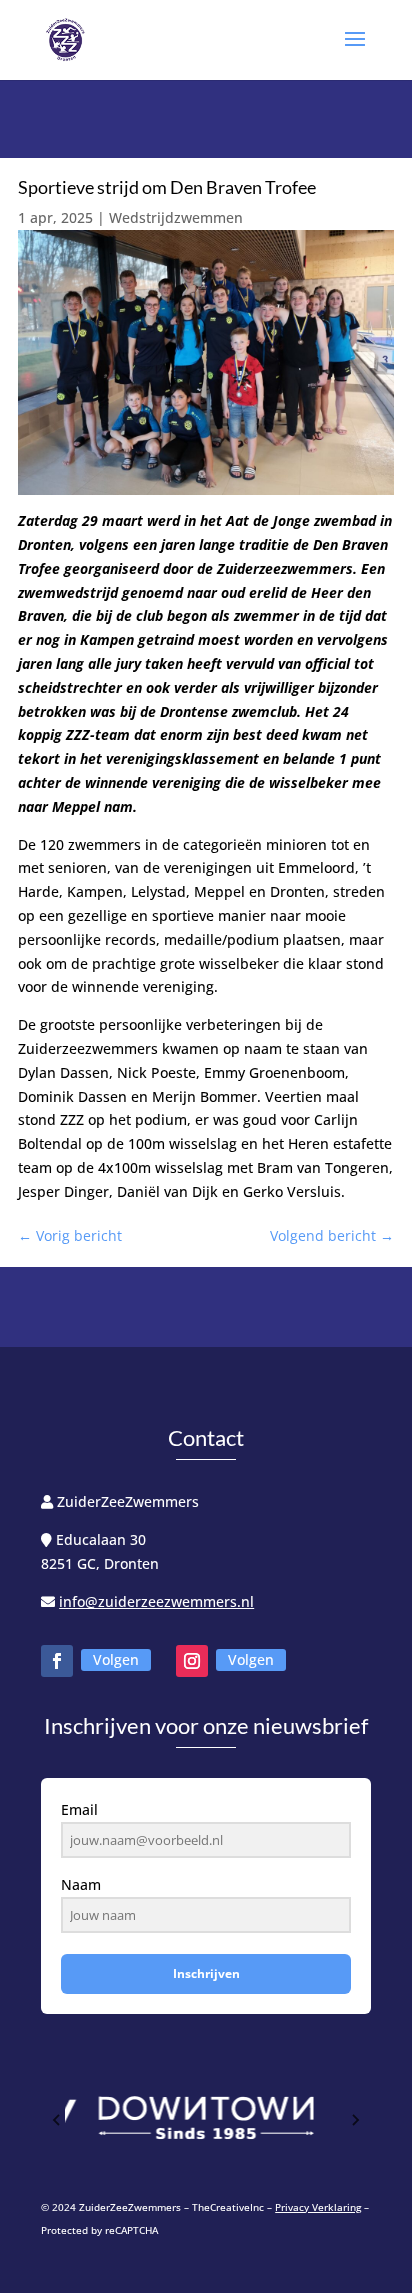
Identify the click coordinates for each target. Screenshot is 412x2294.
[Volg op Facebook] (57, 1661)
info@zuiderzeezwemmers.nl (156, 1601)
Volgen (116, 1659)
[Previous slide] (57, 2120)
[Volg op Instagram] (192, 1661)
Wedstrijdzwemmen (176, 217)
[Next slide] (355, 2120)
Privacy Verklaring (318, 2207)
